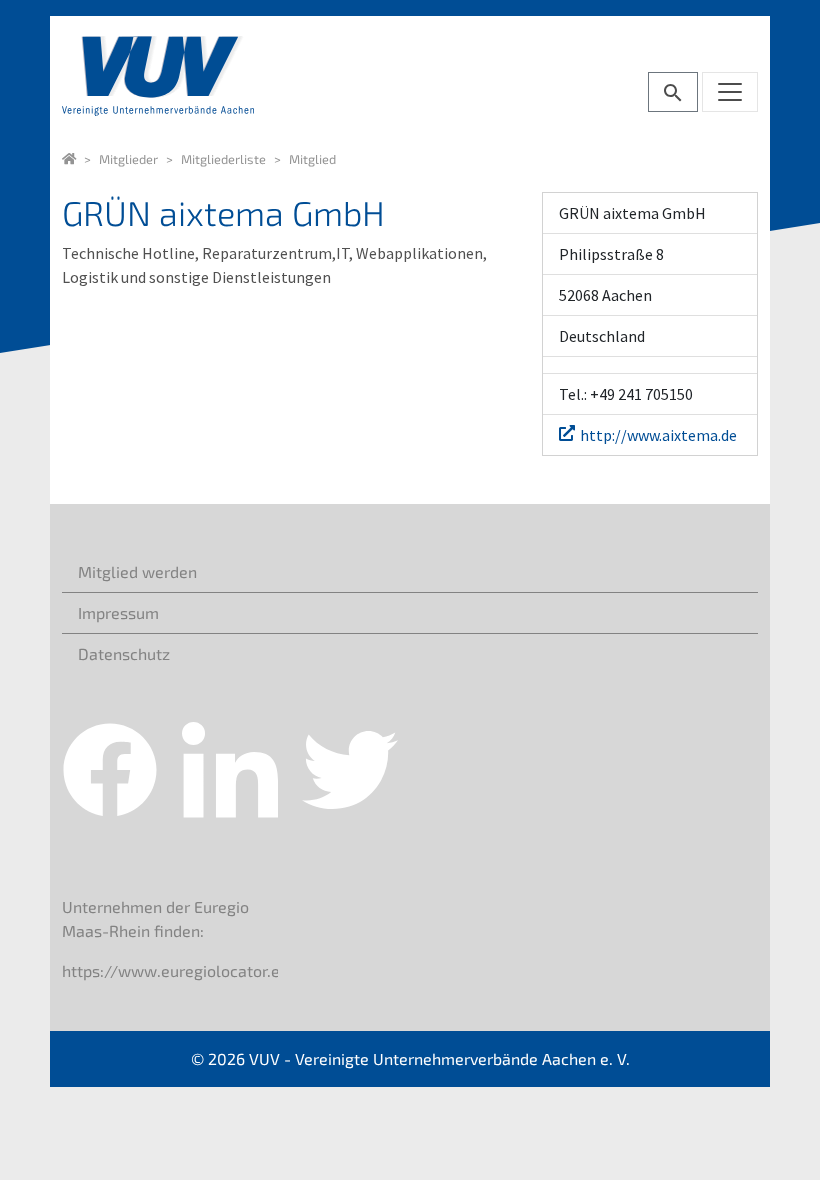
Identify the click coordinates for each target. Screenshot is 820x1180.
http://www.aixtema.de (658, 435)
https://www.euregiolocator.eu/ (179, 970)
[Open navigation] (730, 92)
